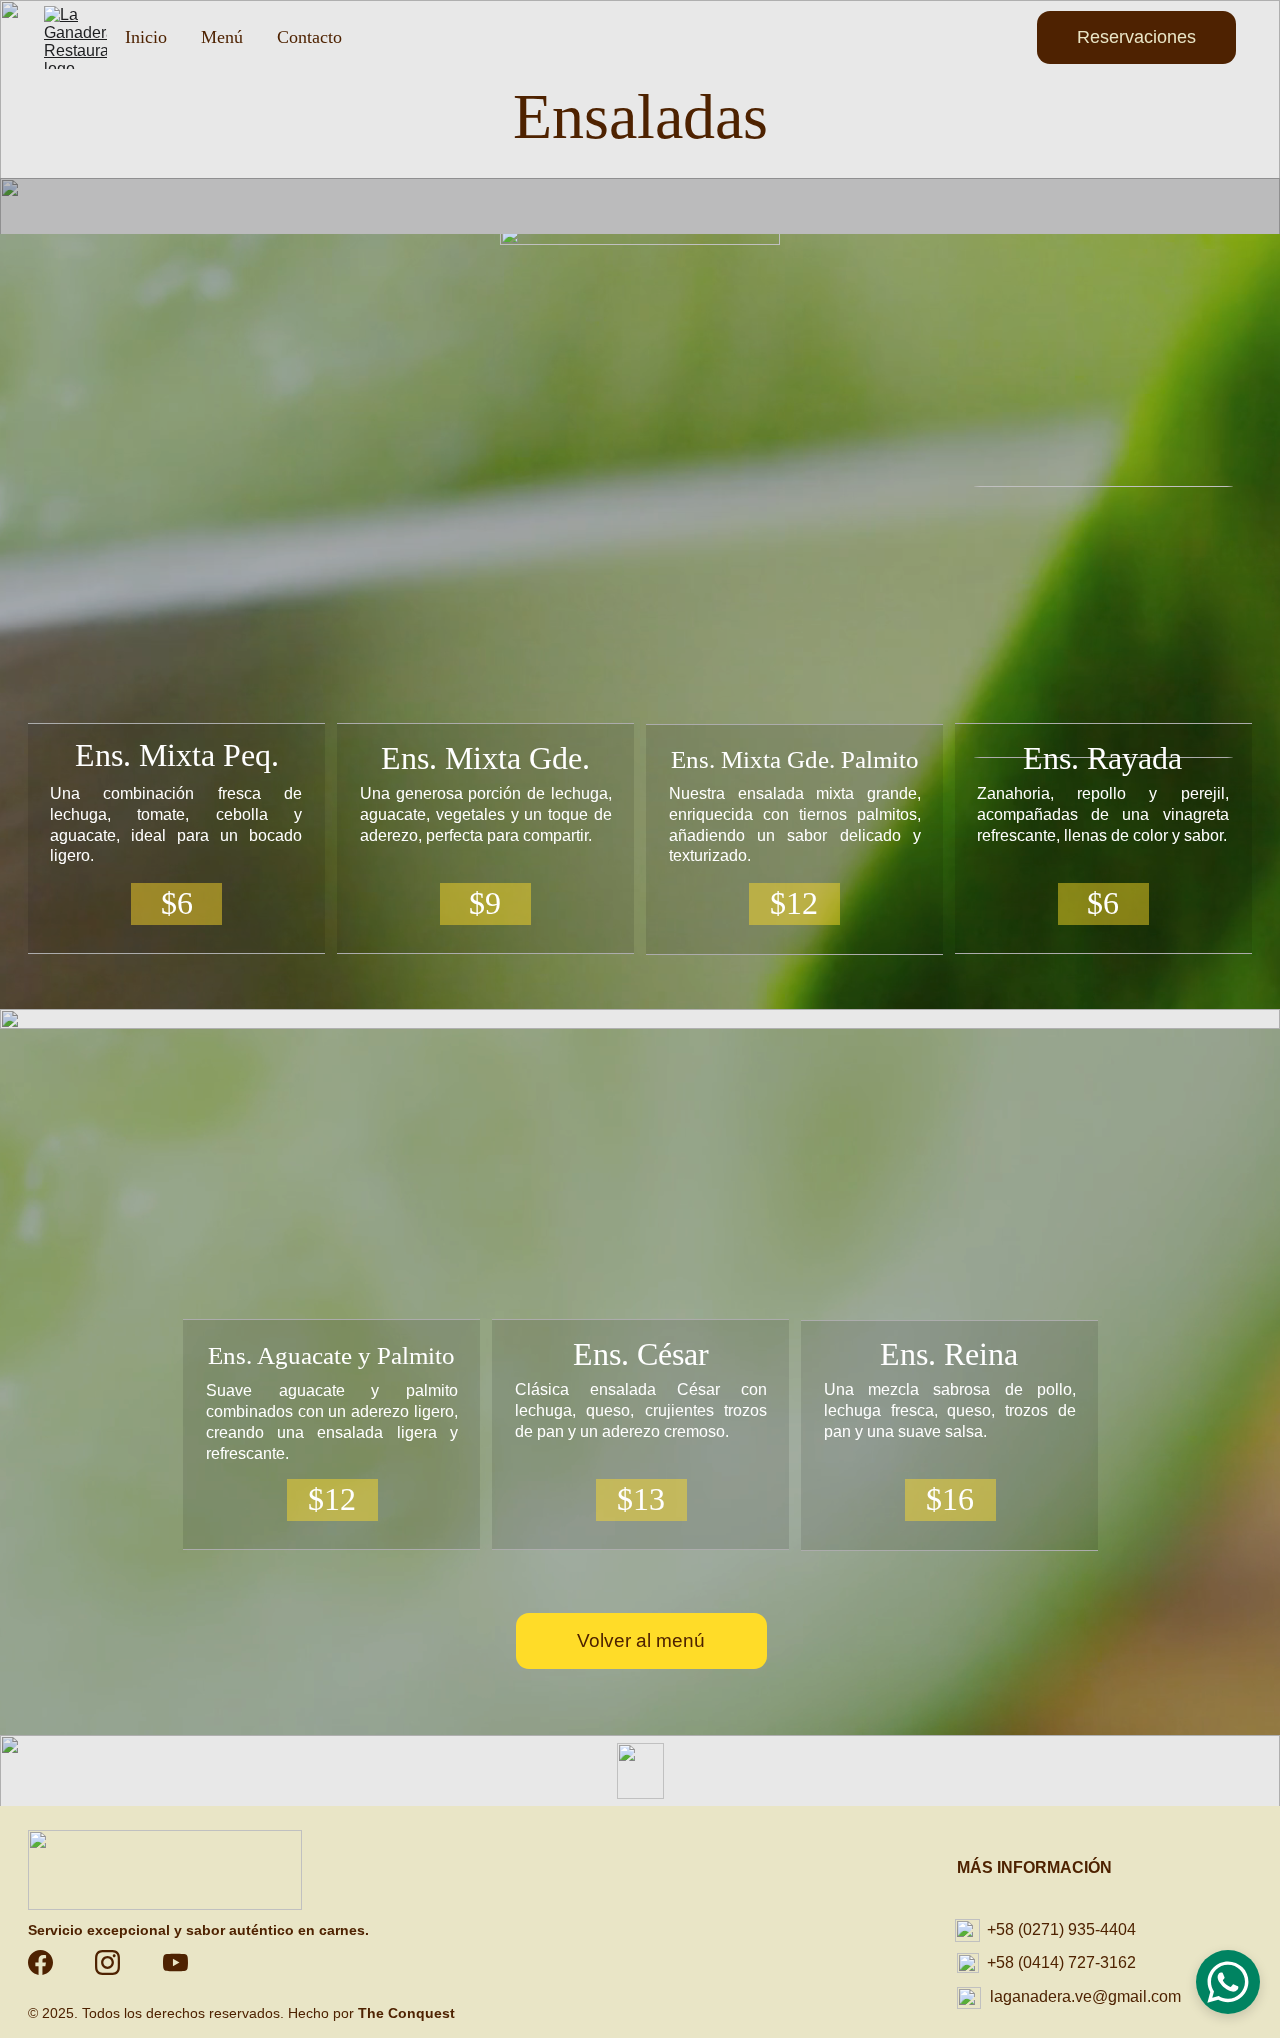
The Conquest (406, 2013)
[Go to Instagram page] (117, 1962)
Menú (222, 37)
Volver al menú (641, 1640)
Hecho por (323, 2013)
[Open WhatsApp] (1228, 1982)
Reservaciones (1136, 37)
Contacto (309, 37)
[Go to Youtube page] (175, 1962)
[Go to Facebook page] (50, 1962)
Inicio (146, 37)
